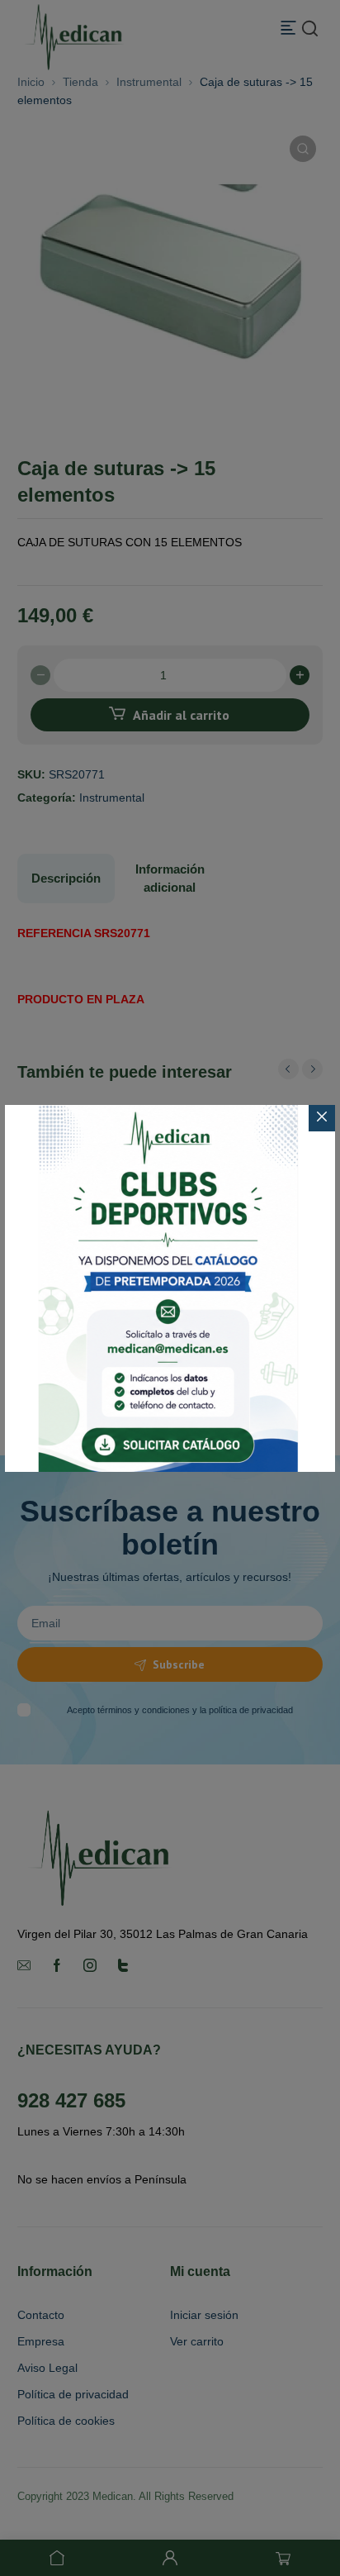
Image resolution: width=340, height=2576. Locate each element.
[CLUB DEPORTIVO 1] (170, 1288)
